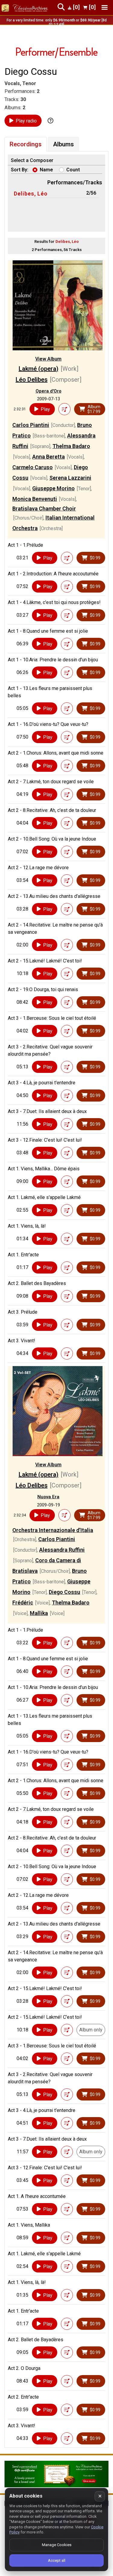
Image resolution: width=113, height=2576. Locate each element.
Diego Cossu (64, 1592)
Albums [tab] (63, 144)
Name (46, 170)
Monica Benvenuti (35, 499)
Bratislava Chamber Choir (44, 509)
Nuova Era (48, 1497)
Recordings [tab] (26, 144)
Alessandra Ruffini (62, 1550)
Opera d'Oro (49, 391)
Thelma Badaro (71, 446)
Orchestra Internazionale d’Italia (53, 1530)
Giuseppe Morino (53, 488)
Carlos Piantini (31, 425)
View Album (48, 359)
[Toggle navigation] (105, 7)
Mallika (39, 1613)
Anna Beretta (49, 457)
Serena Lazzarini (70, 478)
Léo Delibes (32, 380)
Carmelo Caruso (33, 467)
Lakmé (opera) (39, 369)
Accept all (57, 2560)
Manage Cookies (57, 2545)
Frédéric (23, 1603)
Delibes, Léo (31, 194)
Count (73, 170)
